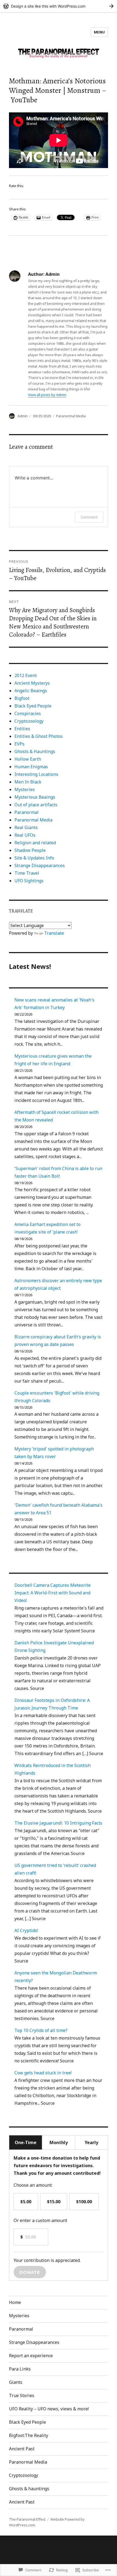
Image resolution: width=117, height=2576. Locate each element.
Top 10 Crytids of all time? (41, 2030)
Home (15, 2302)
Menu (99, 32)
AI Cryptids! (26, 1930)
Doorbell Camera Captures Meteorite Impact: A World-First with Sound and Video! (53, 1593)
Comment (89, 517)
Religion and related (35, 843)
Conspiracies (28, 713)
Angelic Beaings (31, 691)
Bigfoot (22, 698)
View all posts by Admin (47, 395)
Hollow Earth (28, 759)
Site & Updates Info (34, 858)
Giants (16, 2382)
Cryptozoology (29, 721)
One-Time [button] (26, 2142)
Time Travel (27, 873)
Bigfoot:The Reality (29, 2435)
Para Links (20, 2369)
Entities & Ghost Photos (39, 736)
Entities (22, 729)
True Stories (22, 2395)
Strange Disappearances (40, 865)
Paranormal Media (71, 416)
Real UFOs (25, 835)
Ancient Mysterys (32, 683)
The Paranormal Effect (27, 2519)
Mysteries (25, 789)
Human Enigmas (31, 767)
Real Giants (26, 827)
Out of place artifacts (36, 805)
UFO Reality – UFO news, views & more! (49, 2409)
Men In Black (28, 782)
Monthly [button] (59, 2142)
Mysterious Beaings (35, 797)
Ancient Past (22, 2449)
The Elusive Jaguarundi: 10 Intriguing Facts (58, 1823)
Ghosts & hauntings (29, 2489)
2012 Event (26, 675)
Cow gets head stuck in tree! (43, 2073)
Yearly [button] (91, 2142)
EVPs (19, 744)
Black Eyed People (33, 706)
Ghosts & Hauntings (35, 751)
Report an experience (31, 2356)
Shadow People (30, 850)
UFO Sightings (29, 881)
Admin (23, 416)
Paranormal (27, 812)
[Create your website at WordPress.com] (59, 6)
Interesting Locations (36, 774)
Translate (54, 933)
